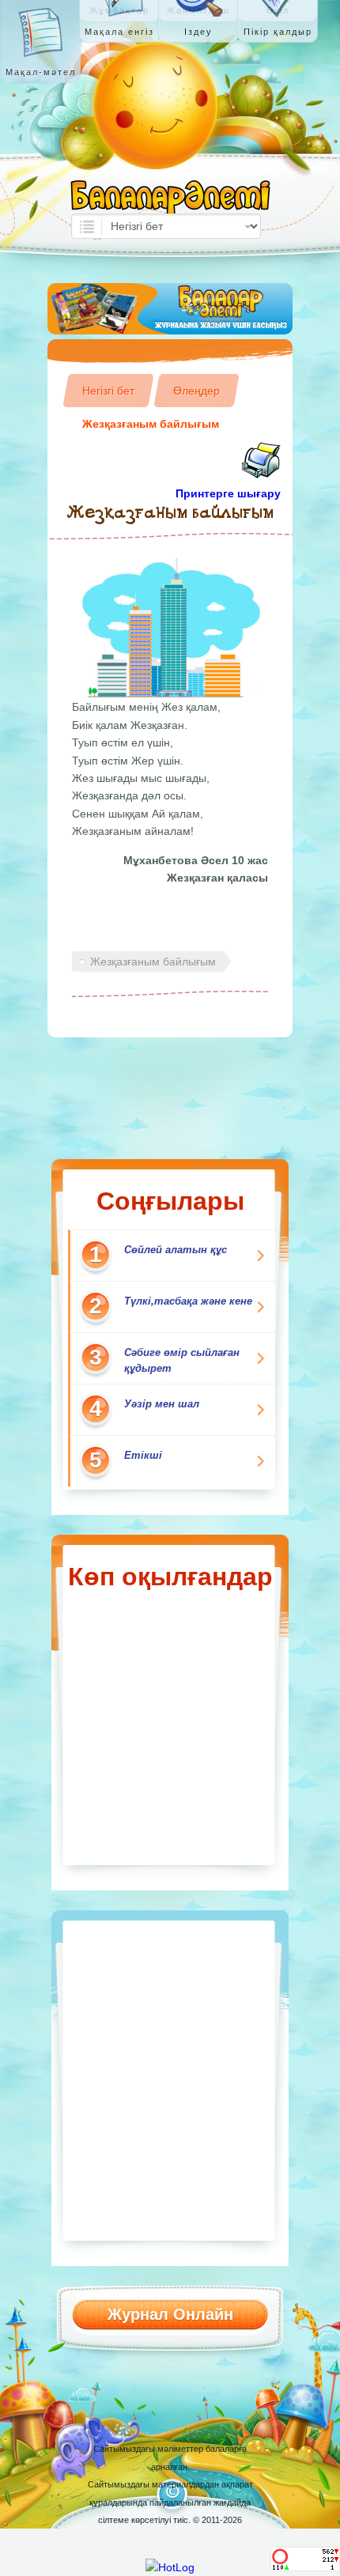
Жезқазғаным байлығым (151, 424)
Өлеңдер (196, 391)
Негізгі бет (108, 391)
